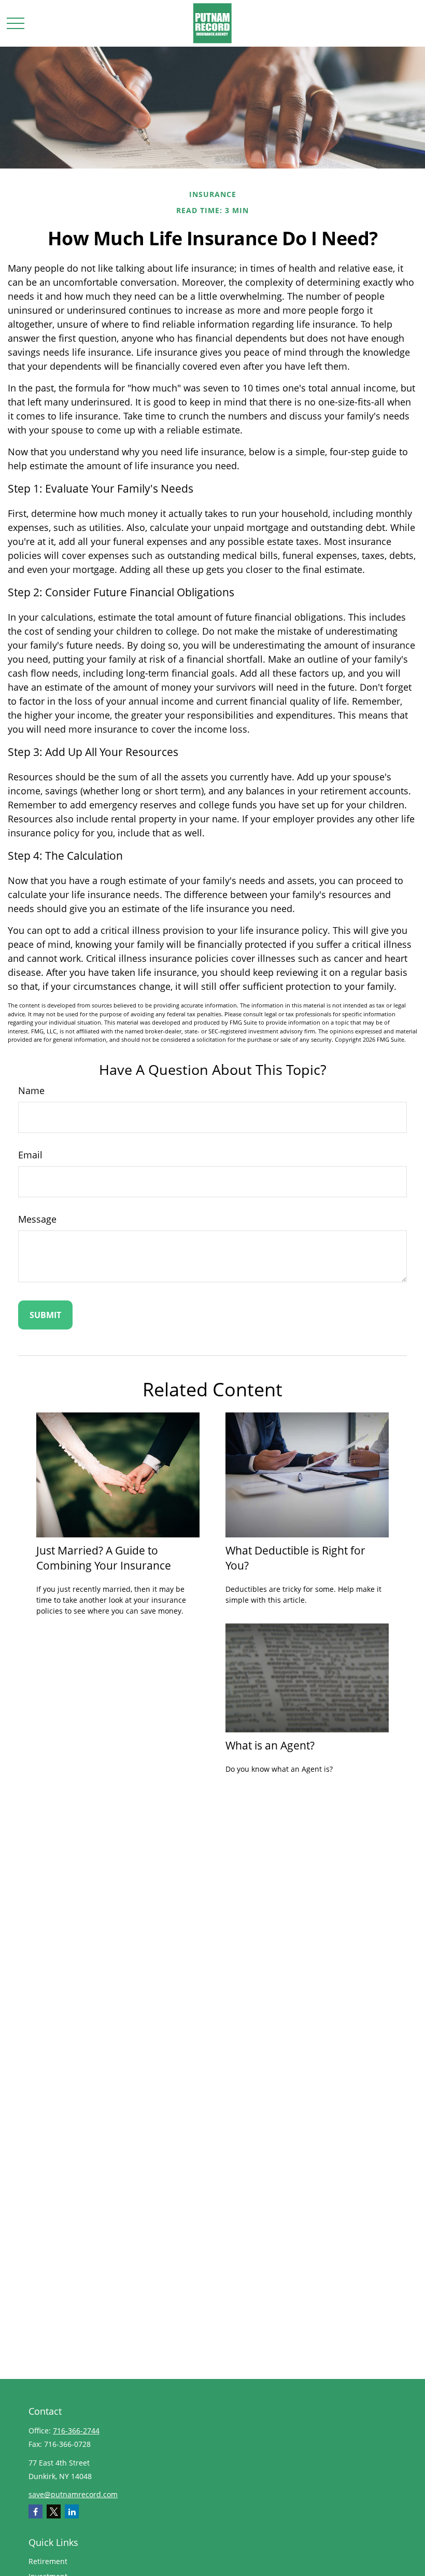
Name (31, 1090)
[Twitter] (54, 2511)
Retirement (48, 2561)
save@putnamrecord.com (73, 2494)
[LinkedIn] (72, 2511)
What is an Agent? (270, 1745)
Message (37, 1219)
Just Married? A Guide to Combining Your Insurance (104, 1558)
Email (30, 1155)
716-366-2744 (76, 2431)
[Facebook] (36, 2511)
